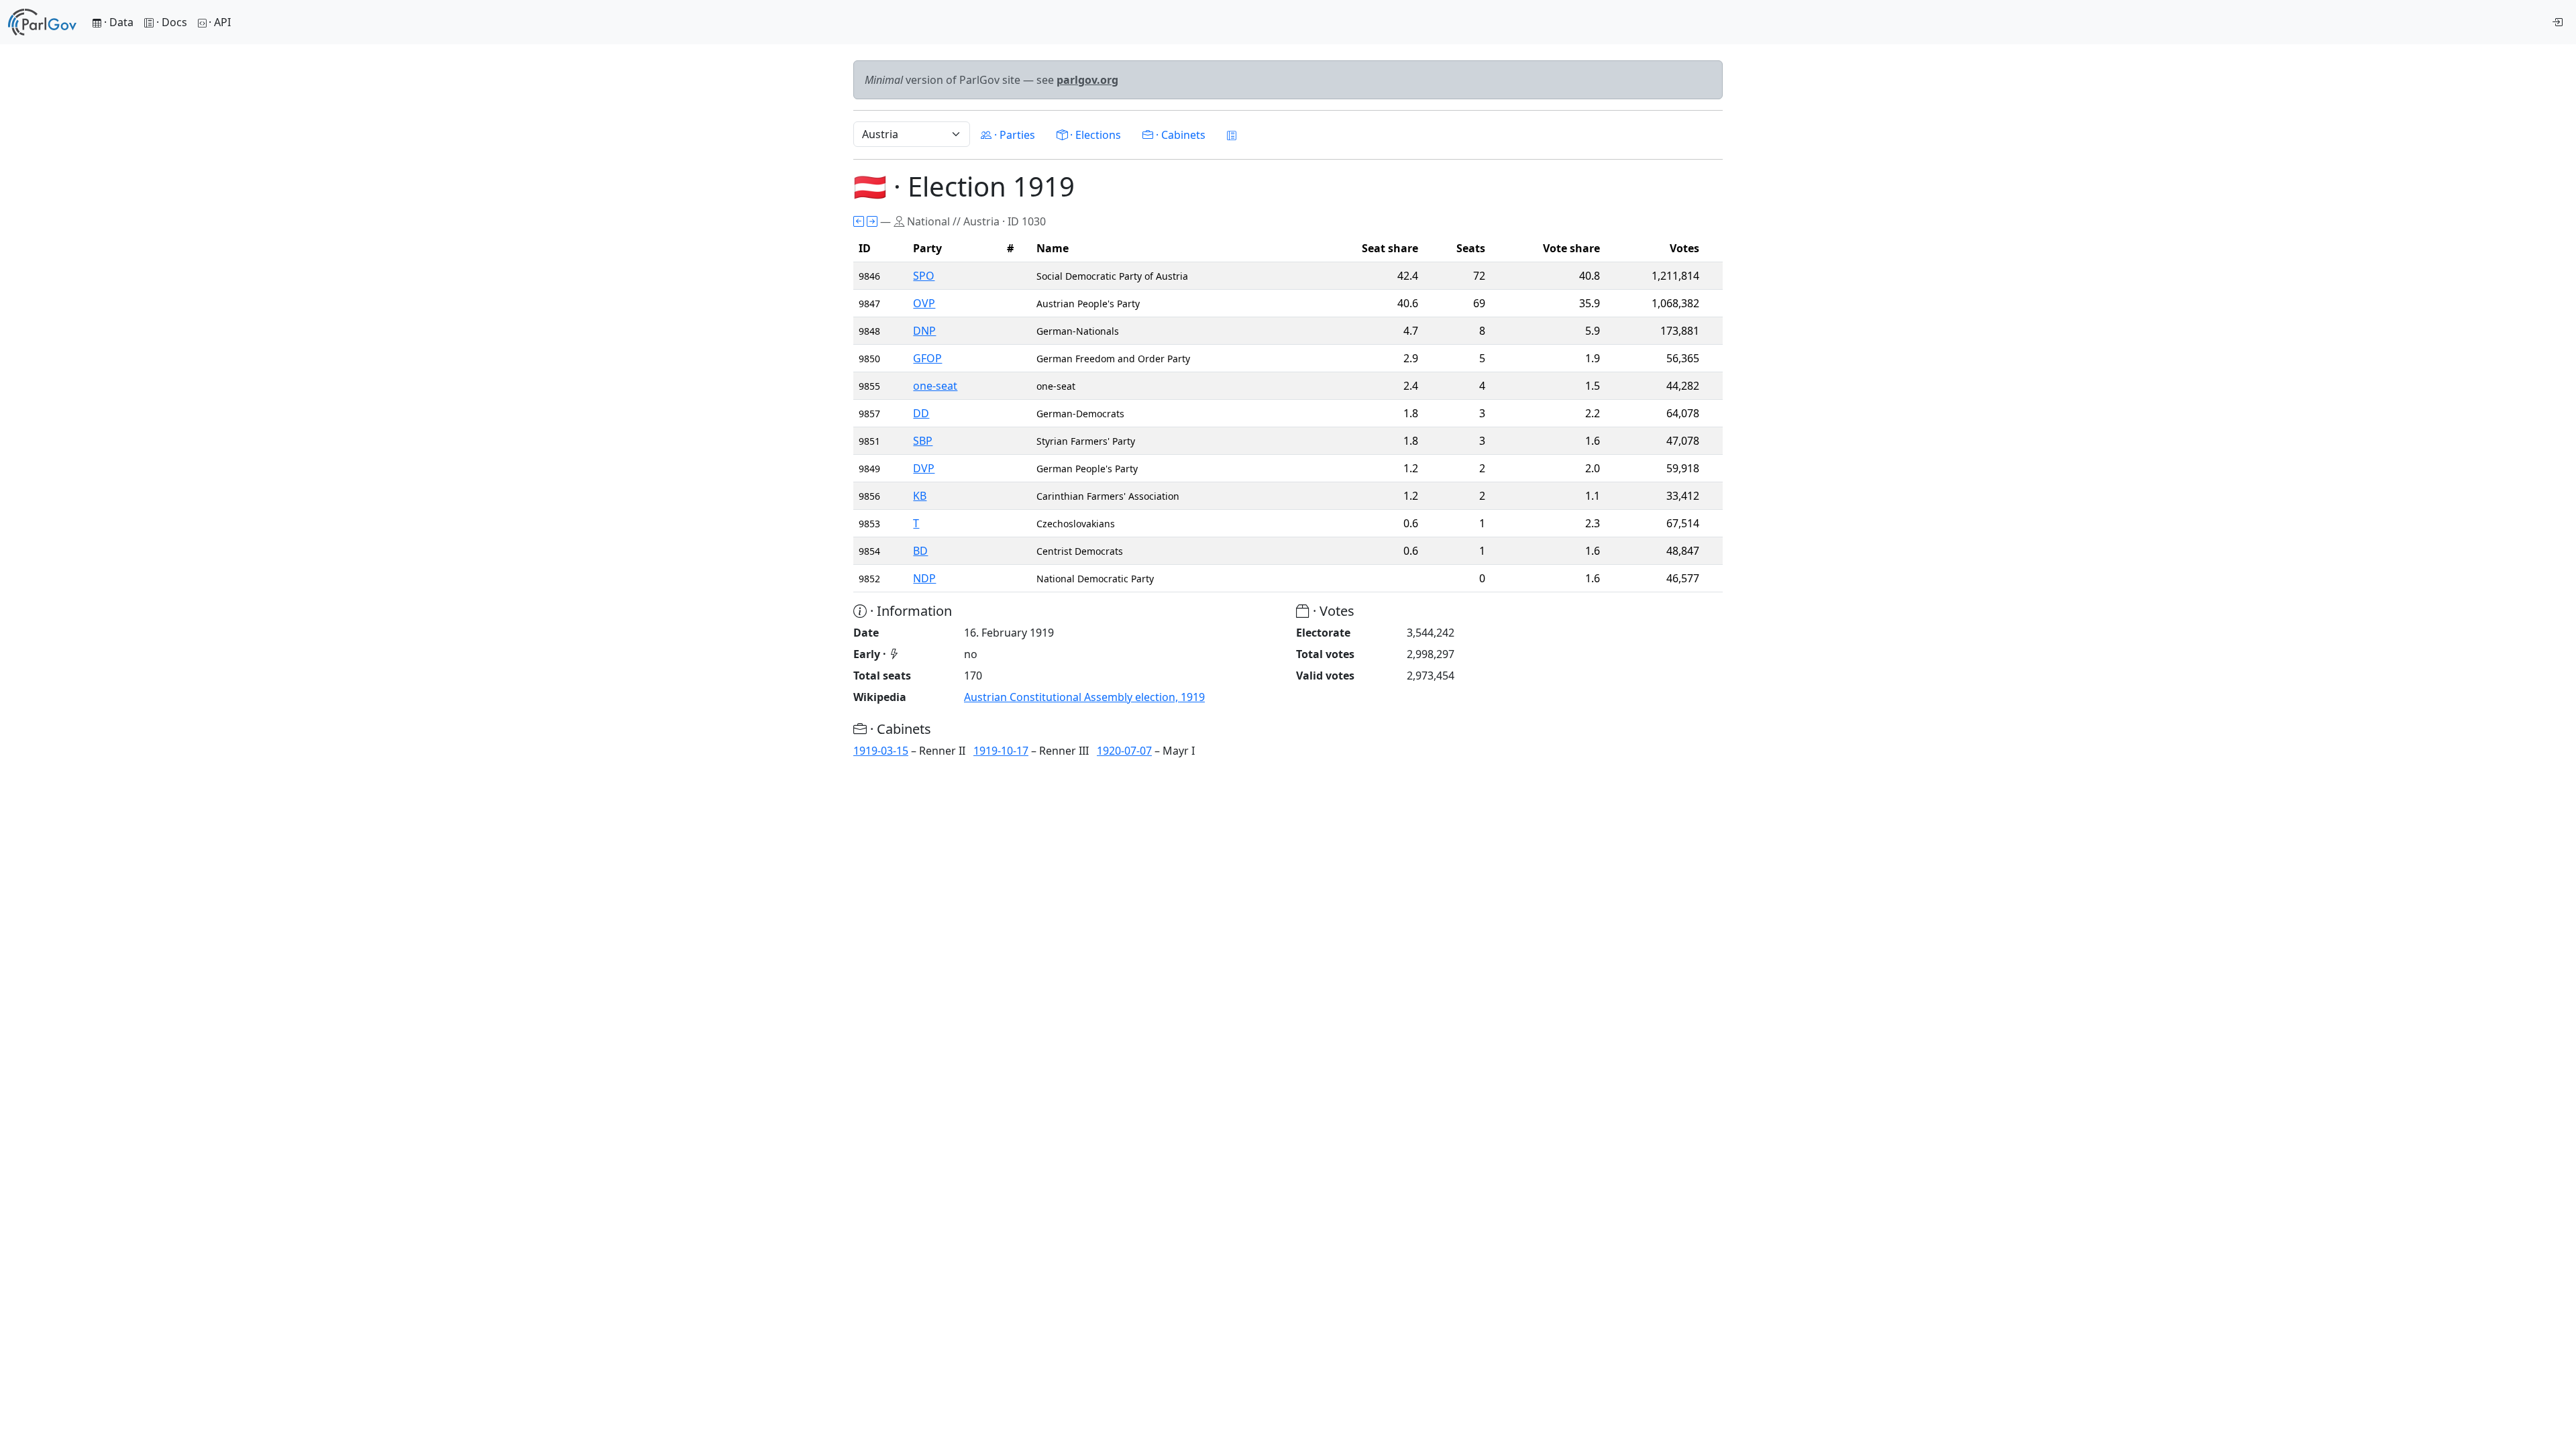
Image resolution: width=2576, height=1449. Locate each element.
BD (920, 551)
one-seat (935, 386)
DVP (924, 468)
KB (920, 496)
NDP (924, 578)
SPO (924, 276)
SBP (923, 441)
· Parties (1013, 135)
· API (220, 22)
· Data (117, 22)
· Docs (172, 22)
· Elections (1094, 135)
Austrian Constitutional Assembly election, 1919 (1084, 697)
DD (921, 413)
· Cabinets (1179, 135)
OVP (924, 303)
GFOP (927, 358)
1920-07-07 (1124, 751)
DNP (924, 331)
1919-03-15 (881, 751)
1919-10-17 (1001, 751)
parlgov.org (1087, 80)
